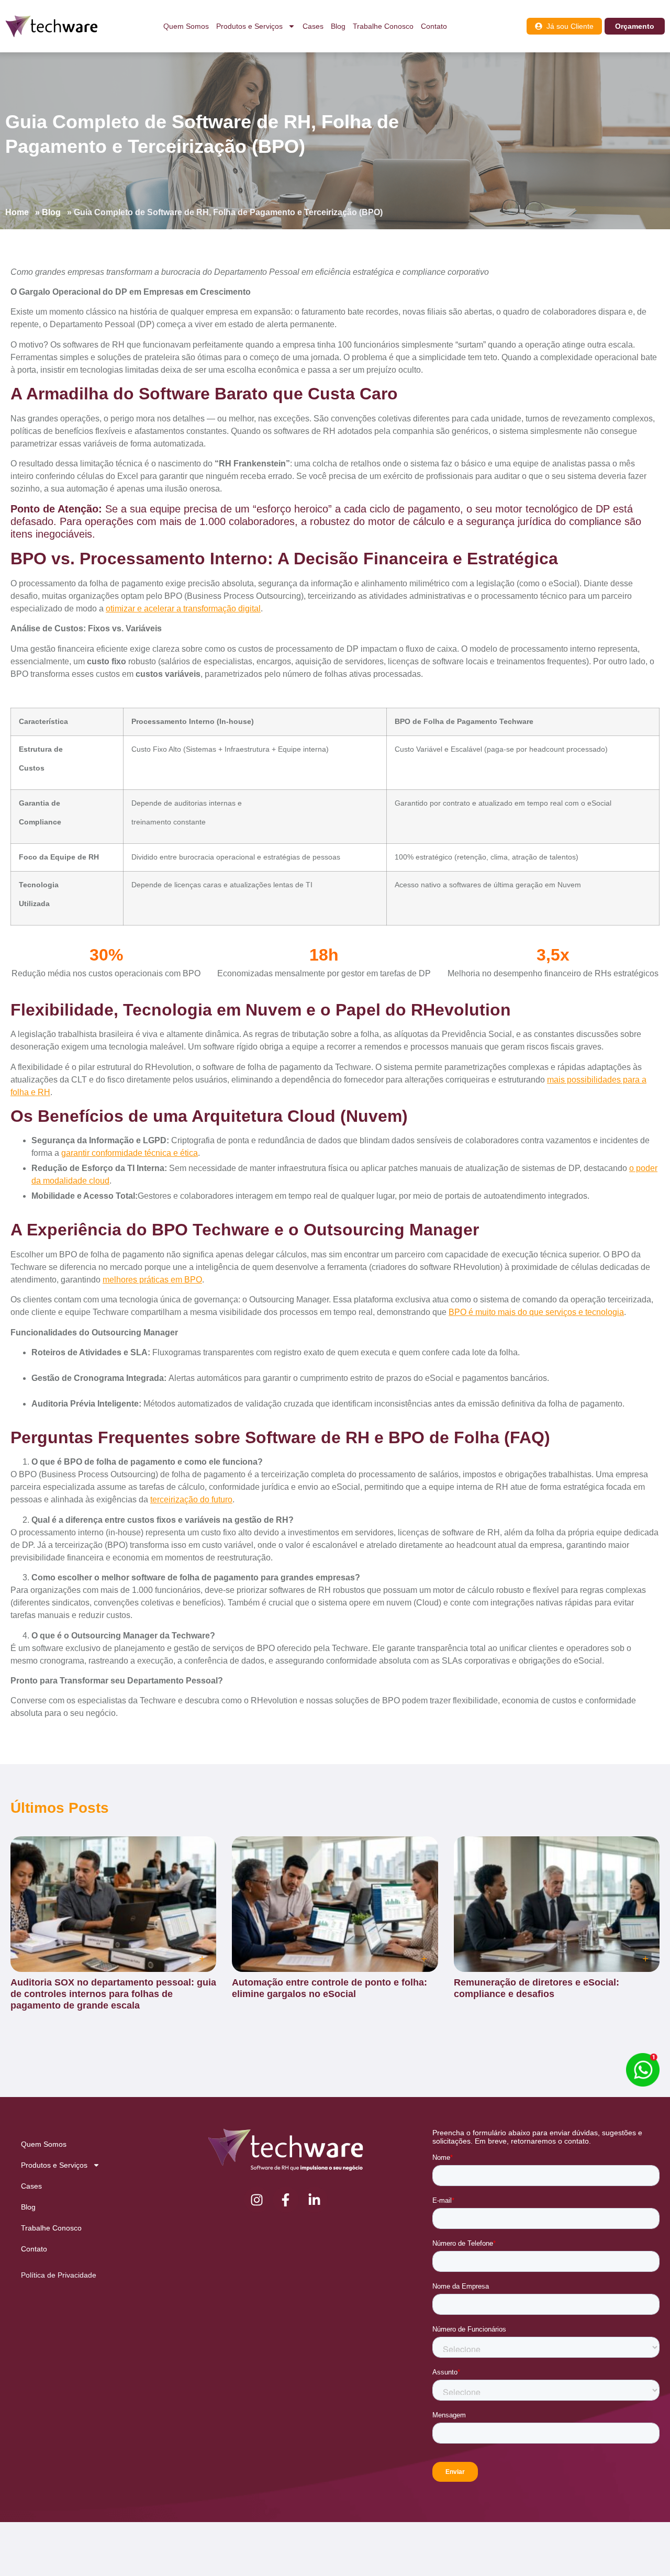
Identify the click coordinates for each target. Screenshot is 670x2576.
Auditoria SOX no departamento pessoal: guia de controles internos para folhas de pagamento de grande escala (113, 1994)
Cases (313, 26)
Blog (338, 26)
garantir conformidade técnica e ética (130, 1153)
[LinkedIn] (315, 2200)
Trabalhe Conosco (383, 26)
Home (17, 212)
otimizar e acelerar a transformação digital (183, 609)
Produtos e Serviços (249, 26)
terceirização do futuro (191, 1499)
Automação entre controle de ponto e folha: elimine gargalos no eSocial (330, 1988)
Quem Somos (186, 26)
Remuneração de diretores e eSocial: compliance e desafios (537, 1988)
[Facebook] (286, 2200)
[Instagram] (257, 2200)
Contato (434, 26)
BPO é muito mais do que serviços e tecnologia (536, 1312)
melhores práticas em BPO (152, 1280)
